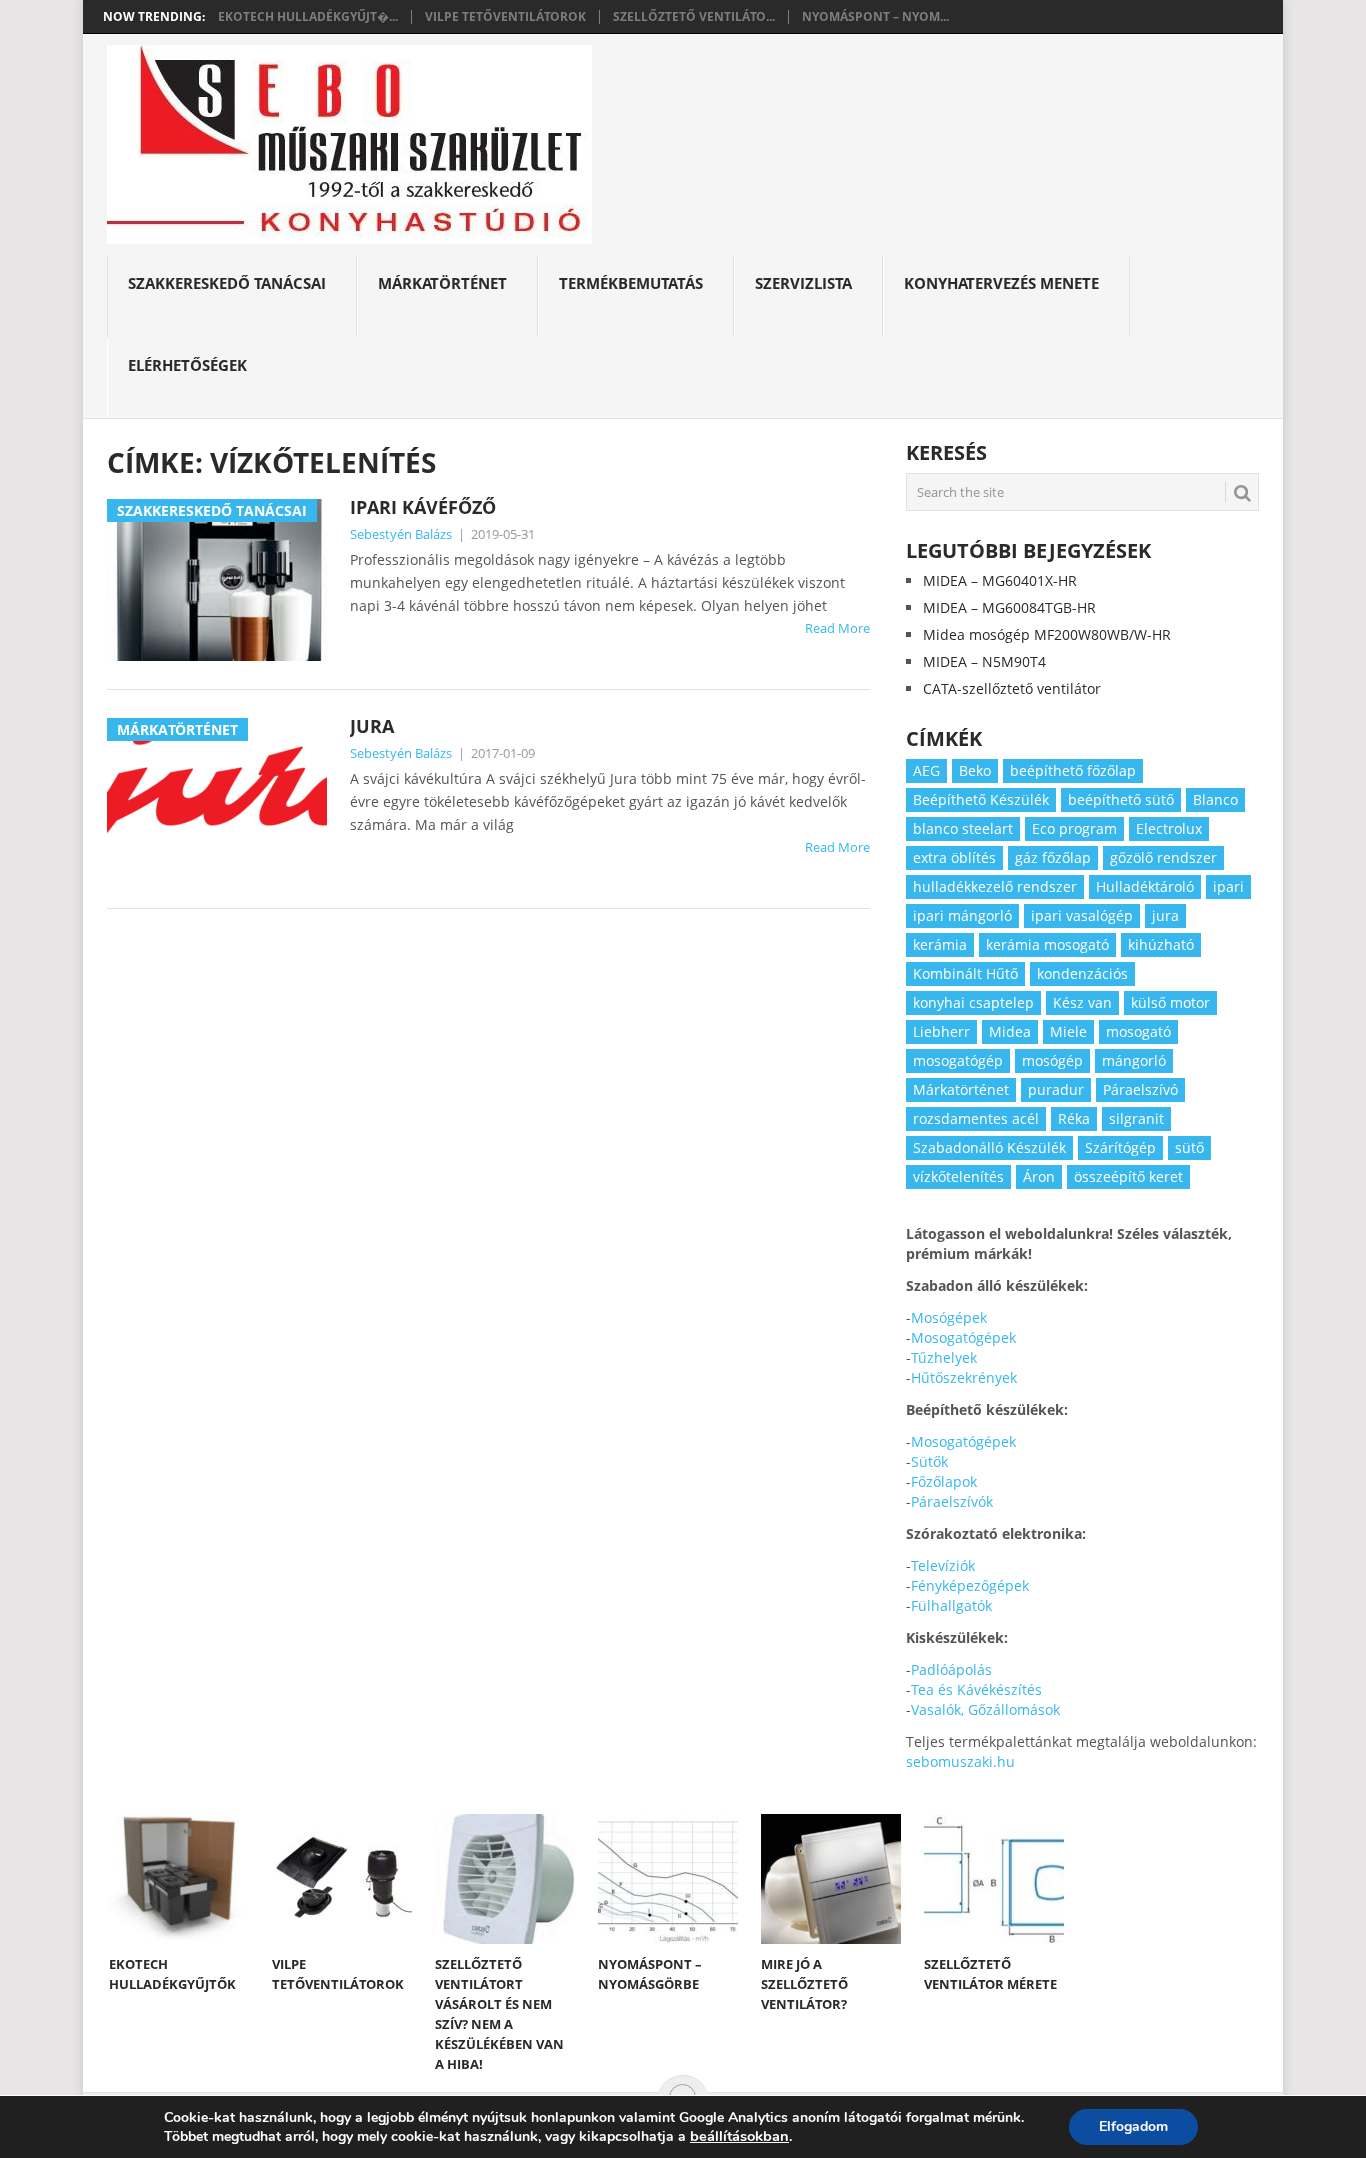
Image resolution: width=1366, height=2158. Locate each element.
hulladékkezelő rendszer (995, 886)
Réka (1074, 1118)
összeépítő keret (1128, 1176)
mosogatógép (958, 1060)
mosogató (1138, 1031)
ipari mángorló (962, 915)
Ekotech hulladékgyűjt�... (308, 17)
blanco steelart (963, 828)
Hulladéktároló (1145, 886)
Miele (1068, 1031)
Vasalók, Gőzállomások (985, 1709)
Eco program (1074, 828)
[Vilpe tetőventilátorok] (342, 1879)
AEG (926, 770)
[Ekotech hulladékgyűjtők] (179, 1879)
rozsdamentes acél (976, 1118)
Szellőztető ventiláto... (694, 17)
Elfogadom (1133, 2126)
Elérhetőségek (187, 365)
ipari (1228, 886)
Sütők (929, 1461)
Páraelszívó (1140, 1089)
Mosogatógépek (963, 1337)
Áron (1039, 1176)
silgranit (1136, 1118)
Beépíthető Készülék (981, 799)
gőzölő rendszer (1163, 857)
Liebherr (941, 1031)
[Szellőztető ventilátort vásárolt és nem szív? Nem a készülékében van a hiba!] (505, 1879)
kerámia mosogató (1047, 944)
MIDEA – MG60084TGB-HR (1009, 607)
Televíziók (943, 1565)
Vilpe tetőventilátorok (505, 17)
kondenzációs (1082, 973)
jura (1165, 915)
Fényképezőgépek (970, 1585)
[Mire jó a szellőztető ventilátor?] (831, 1879)
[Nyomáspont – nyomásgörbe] (668, 1879)
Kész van (1082, 1002)
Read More (837, 628)
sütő (1189, 1147)
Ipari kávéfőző (423, 507)
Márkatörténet (442, 283)
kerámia (940, 944)
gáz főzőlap (1053, 857)
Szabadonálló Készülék (989, 1147)
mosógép (1052, 1060)
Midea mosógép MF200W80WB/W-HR (1047, 634)
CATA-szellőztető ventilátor (1012, 688)
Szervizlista (803, 283)
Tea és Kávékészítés (976, 1689)
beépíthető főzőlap (1073, 770)
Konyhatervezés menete (1001, 283)
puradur (1056, 1089)
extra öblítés (954, 857)
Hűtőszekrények (964, 1377)
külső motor (1170, 1002)
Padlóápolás (951, 1669)
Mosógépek (949, 1317)
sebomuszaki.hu (960, 1761)
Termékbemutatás (631, 283)
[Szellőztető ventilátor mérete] (994, 1879)
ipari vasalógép (1082, 915)
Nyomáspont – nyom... (875, 17)
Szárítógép (1120, 1147)
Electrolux (1169, 828)
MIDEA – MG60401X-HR (1000, 580)
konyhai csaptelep (973, 1002)
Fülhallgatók (951, 1605)
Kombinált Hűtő (965, 973)
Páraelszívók (952, 1501)
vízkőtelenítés (958, 1176)
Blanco (1215, 799)
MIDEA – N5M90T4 (984, 661)
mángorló (1134, 1060)
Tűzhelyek (944, 1357)
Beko (975, 770)
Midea (1010, 1031)
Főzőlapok (944, 1481)
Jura (372, 726)
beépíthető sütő (1121, 799)
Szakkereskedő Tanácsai (227, 283)
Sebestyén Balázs (401, 534)
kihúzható (1161, 944)
